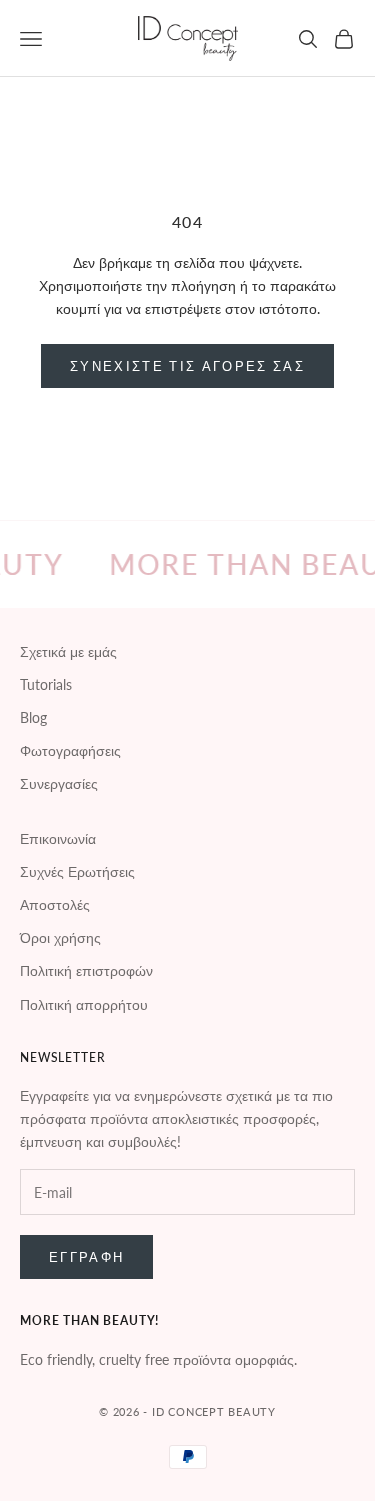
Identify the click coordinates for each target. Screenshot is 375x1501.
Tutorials (46, 684)
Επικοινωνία (58, 838)
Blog (33, 717)
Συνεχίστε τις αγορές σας (187, 366)
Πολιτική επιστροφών (86, 970)
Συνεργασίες (59, 783)
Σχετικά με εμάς (68, 651)
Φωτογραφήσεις (70, 750)
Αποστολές (55, 904)
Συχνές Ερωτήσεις (77, 871)
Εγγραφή (86, 1257)
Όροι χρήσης (60, 937)
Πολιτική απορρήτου (84, 1004)
